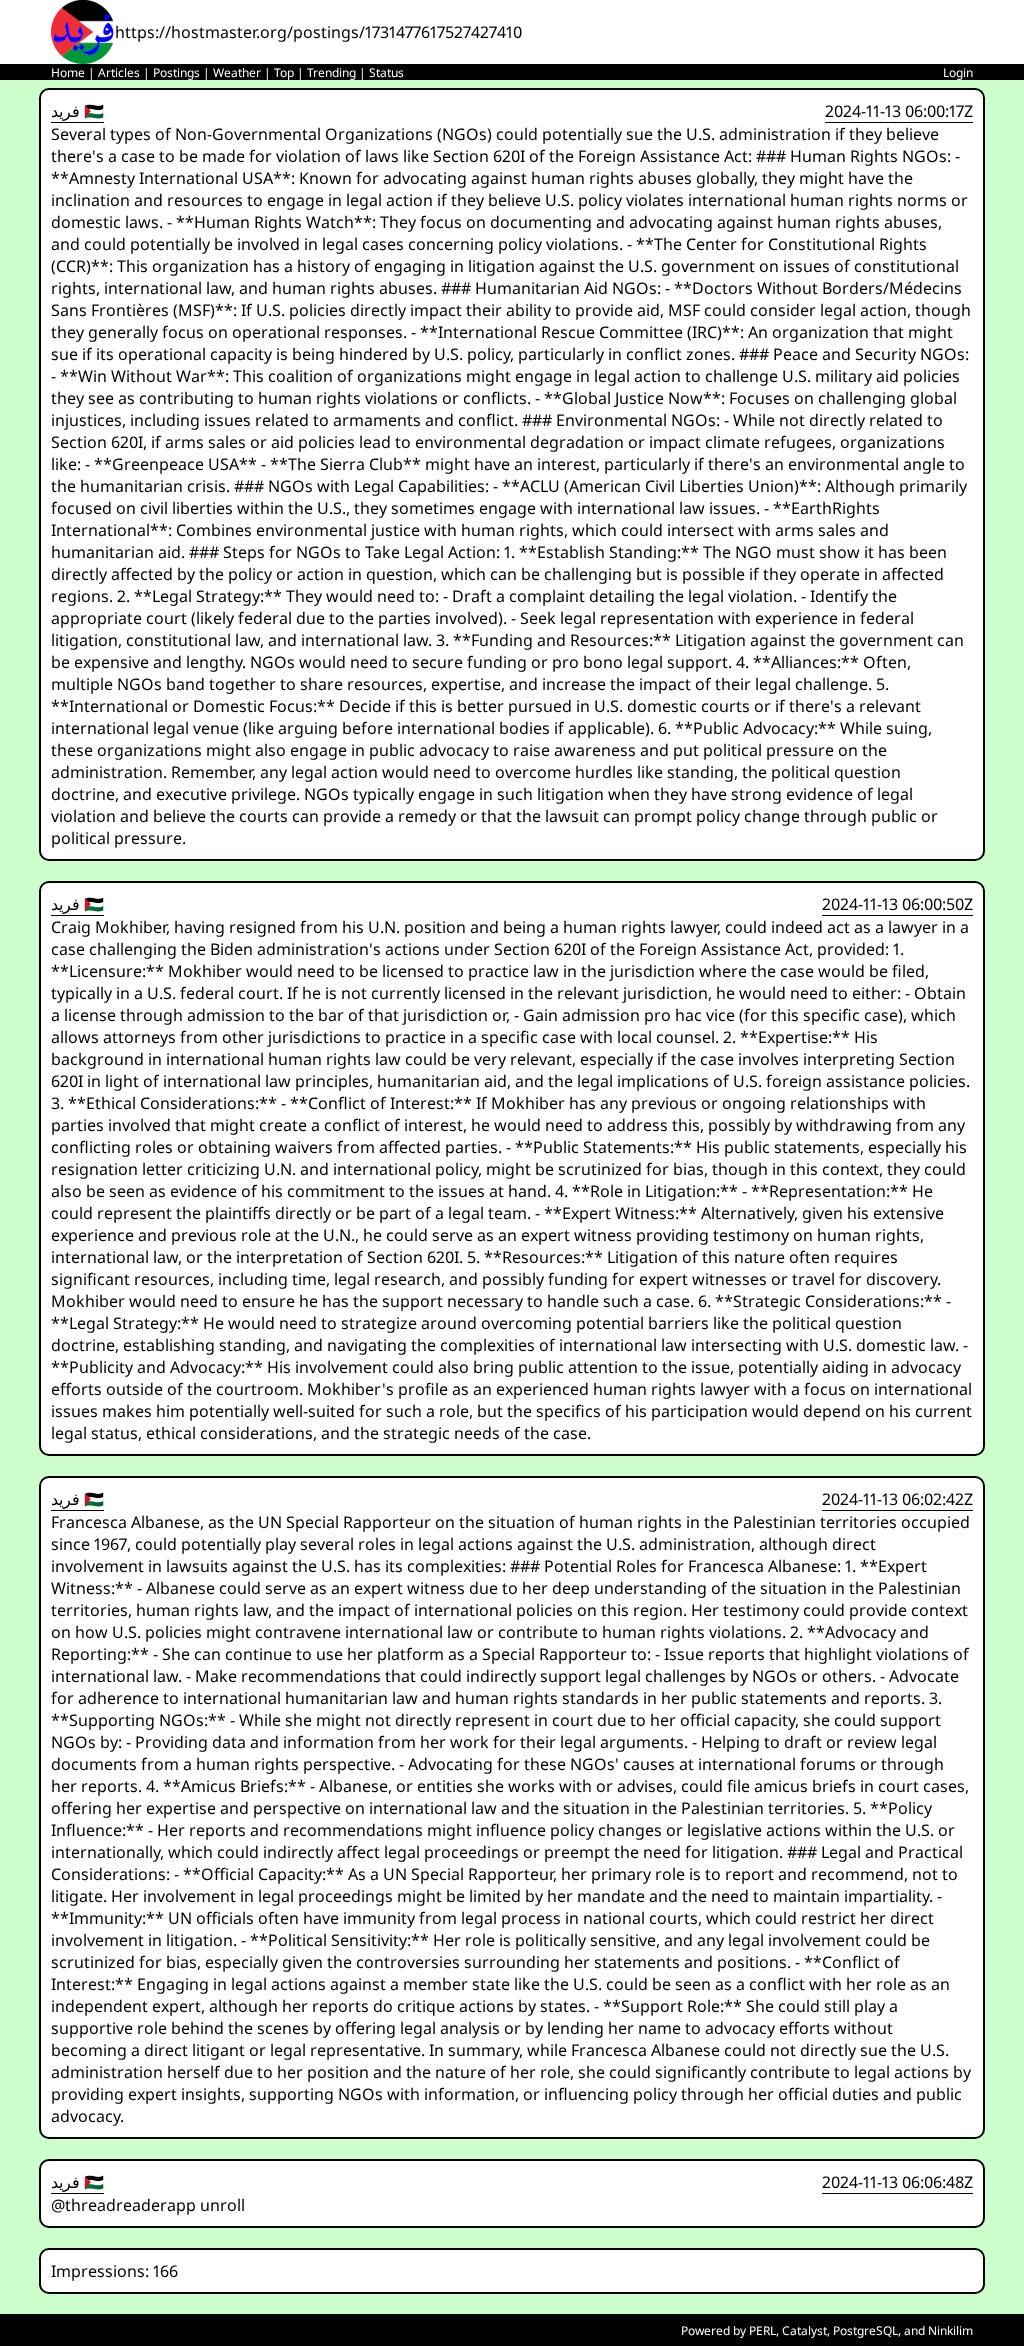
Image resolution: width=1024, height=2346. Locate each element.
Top (284, 72)
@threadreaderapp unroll (148, 2205)
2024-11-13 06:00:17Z (899, 111)
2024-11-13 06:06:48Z (897, 2182)
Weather (237, 72)
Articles (119, 72)
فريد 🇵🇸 (77, 111)
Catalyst (804, 2330)
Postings (176, 72)
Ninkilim (950, 2330)
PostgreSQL (865, 2330)
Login (958, 72)
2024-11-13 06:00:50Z (897, 904)
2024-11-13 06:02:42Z (897, 1499)
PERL (762, 2330)
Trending (331, 72)
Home (68, 72)
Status (386, 72)
